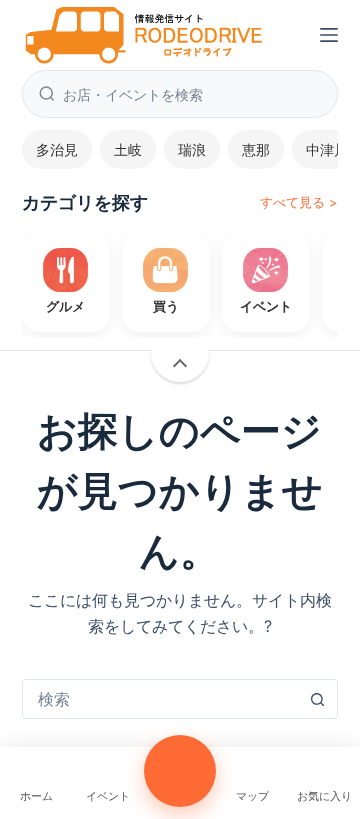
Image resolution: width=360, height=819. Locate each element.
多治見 (57, 149)
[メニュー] (329, 35)
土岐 (128, 149)
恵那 (256, 149)
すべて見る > (299, 202)
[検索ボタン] (317, 699)
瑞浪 (192, 149)
